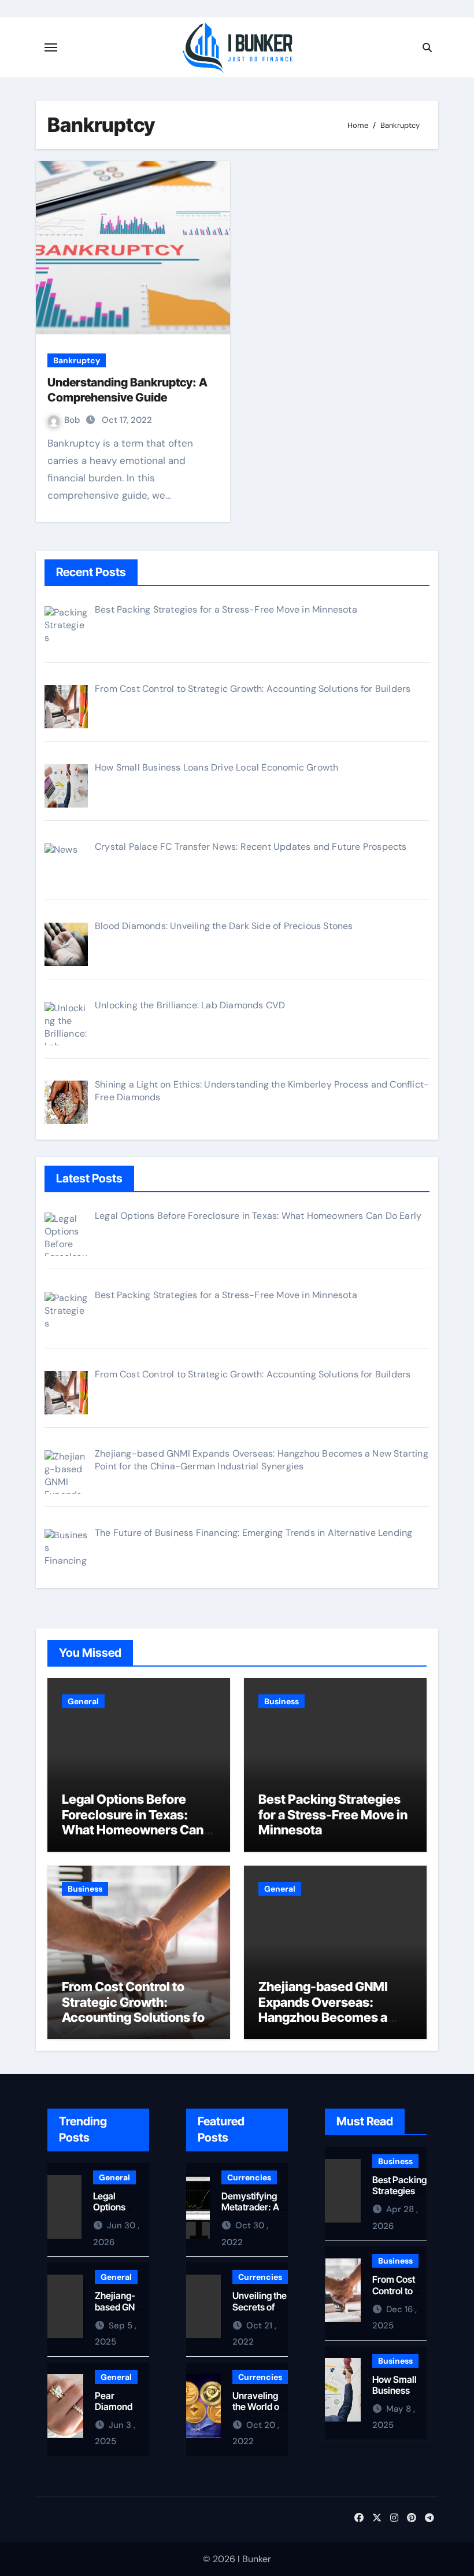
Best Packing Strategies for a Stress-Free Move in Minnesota (333, 1814)
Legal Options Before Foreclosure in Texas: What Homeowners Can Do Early (133, 1822)
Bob (73, 420)
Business (282, 1701)
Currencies (249, 2177)
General (83, 1701)
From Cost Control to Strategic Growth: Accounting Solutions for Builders (136, 2009)
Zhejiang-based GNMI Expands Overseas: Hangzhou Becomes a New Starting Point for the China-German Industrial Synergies (335, 2025)
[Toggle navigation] (51, 47)
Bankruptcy (77, 360)
